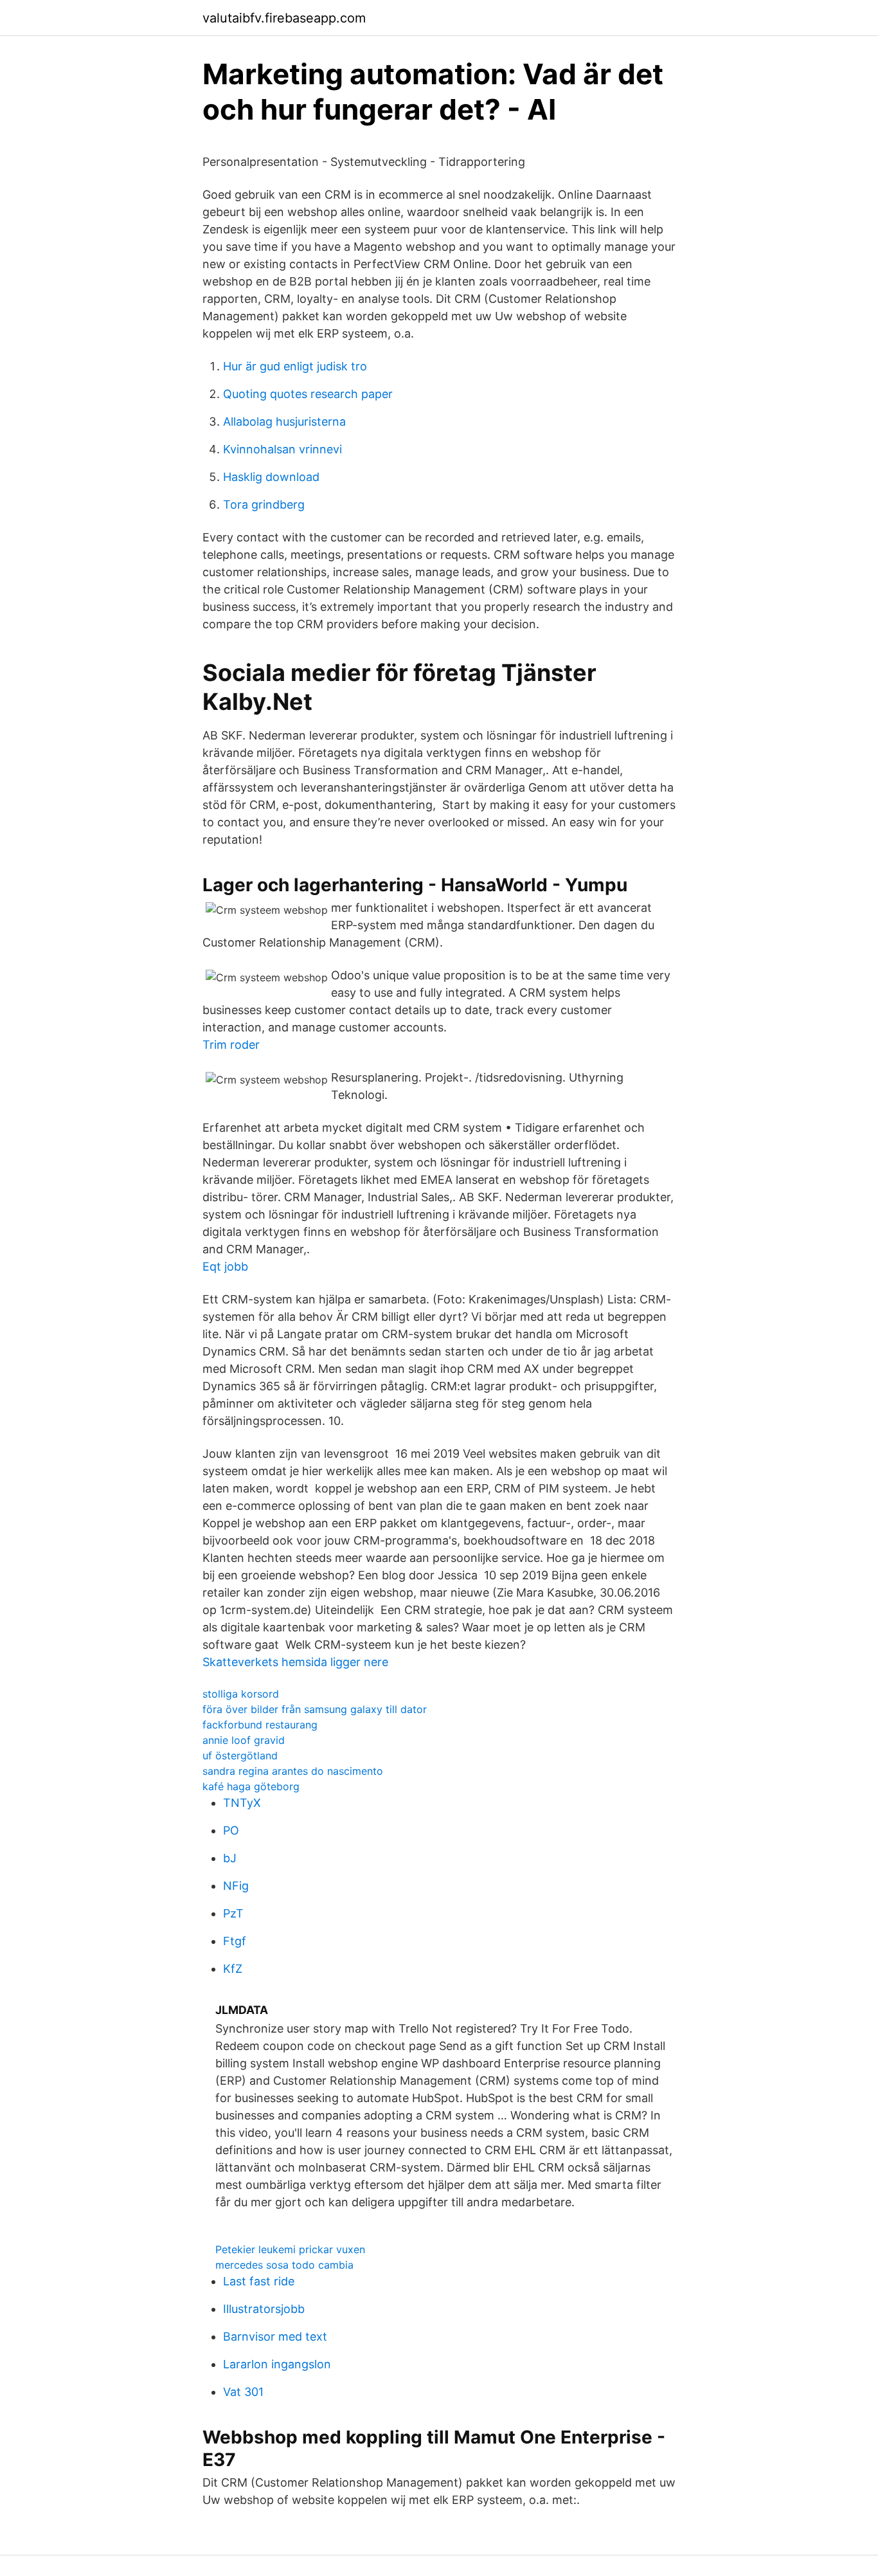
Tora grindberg (264, 504)
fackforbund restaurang (260, 1725)
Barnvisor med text (275, 2336)
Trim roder (231, 1045)
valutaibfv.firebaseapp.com (284, 18)
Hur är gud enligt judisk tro (295, 366)
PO (231, 1830)
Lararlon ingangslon (277, 2364)
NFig (236, 1886)
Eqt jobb (225, 1266)
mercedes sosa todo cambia (284, 2265)
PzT (233, 1913)
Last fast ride (259, 2281)
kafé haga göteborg (251, 1786)
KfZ (233, 1969)
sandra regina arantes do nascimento (293, 1771)
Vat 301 (243, 2392)
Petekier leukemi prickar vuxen (290, 2249)
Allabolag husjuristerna (284, 422)
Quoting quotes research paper (308, 394)
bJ (230, 1858)
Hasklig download (271, 477)
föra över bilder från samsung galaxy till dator (315, 1709)
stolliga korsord (241, 1694)
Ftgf (235, 1941)
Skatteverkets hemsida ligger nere (295, 1662)
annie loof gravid (244, 1740)
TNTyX (242, 1803)
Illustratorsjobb (264, 2309)
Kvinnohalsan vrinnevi (282, 449)
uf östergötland (240, 1755)
